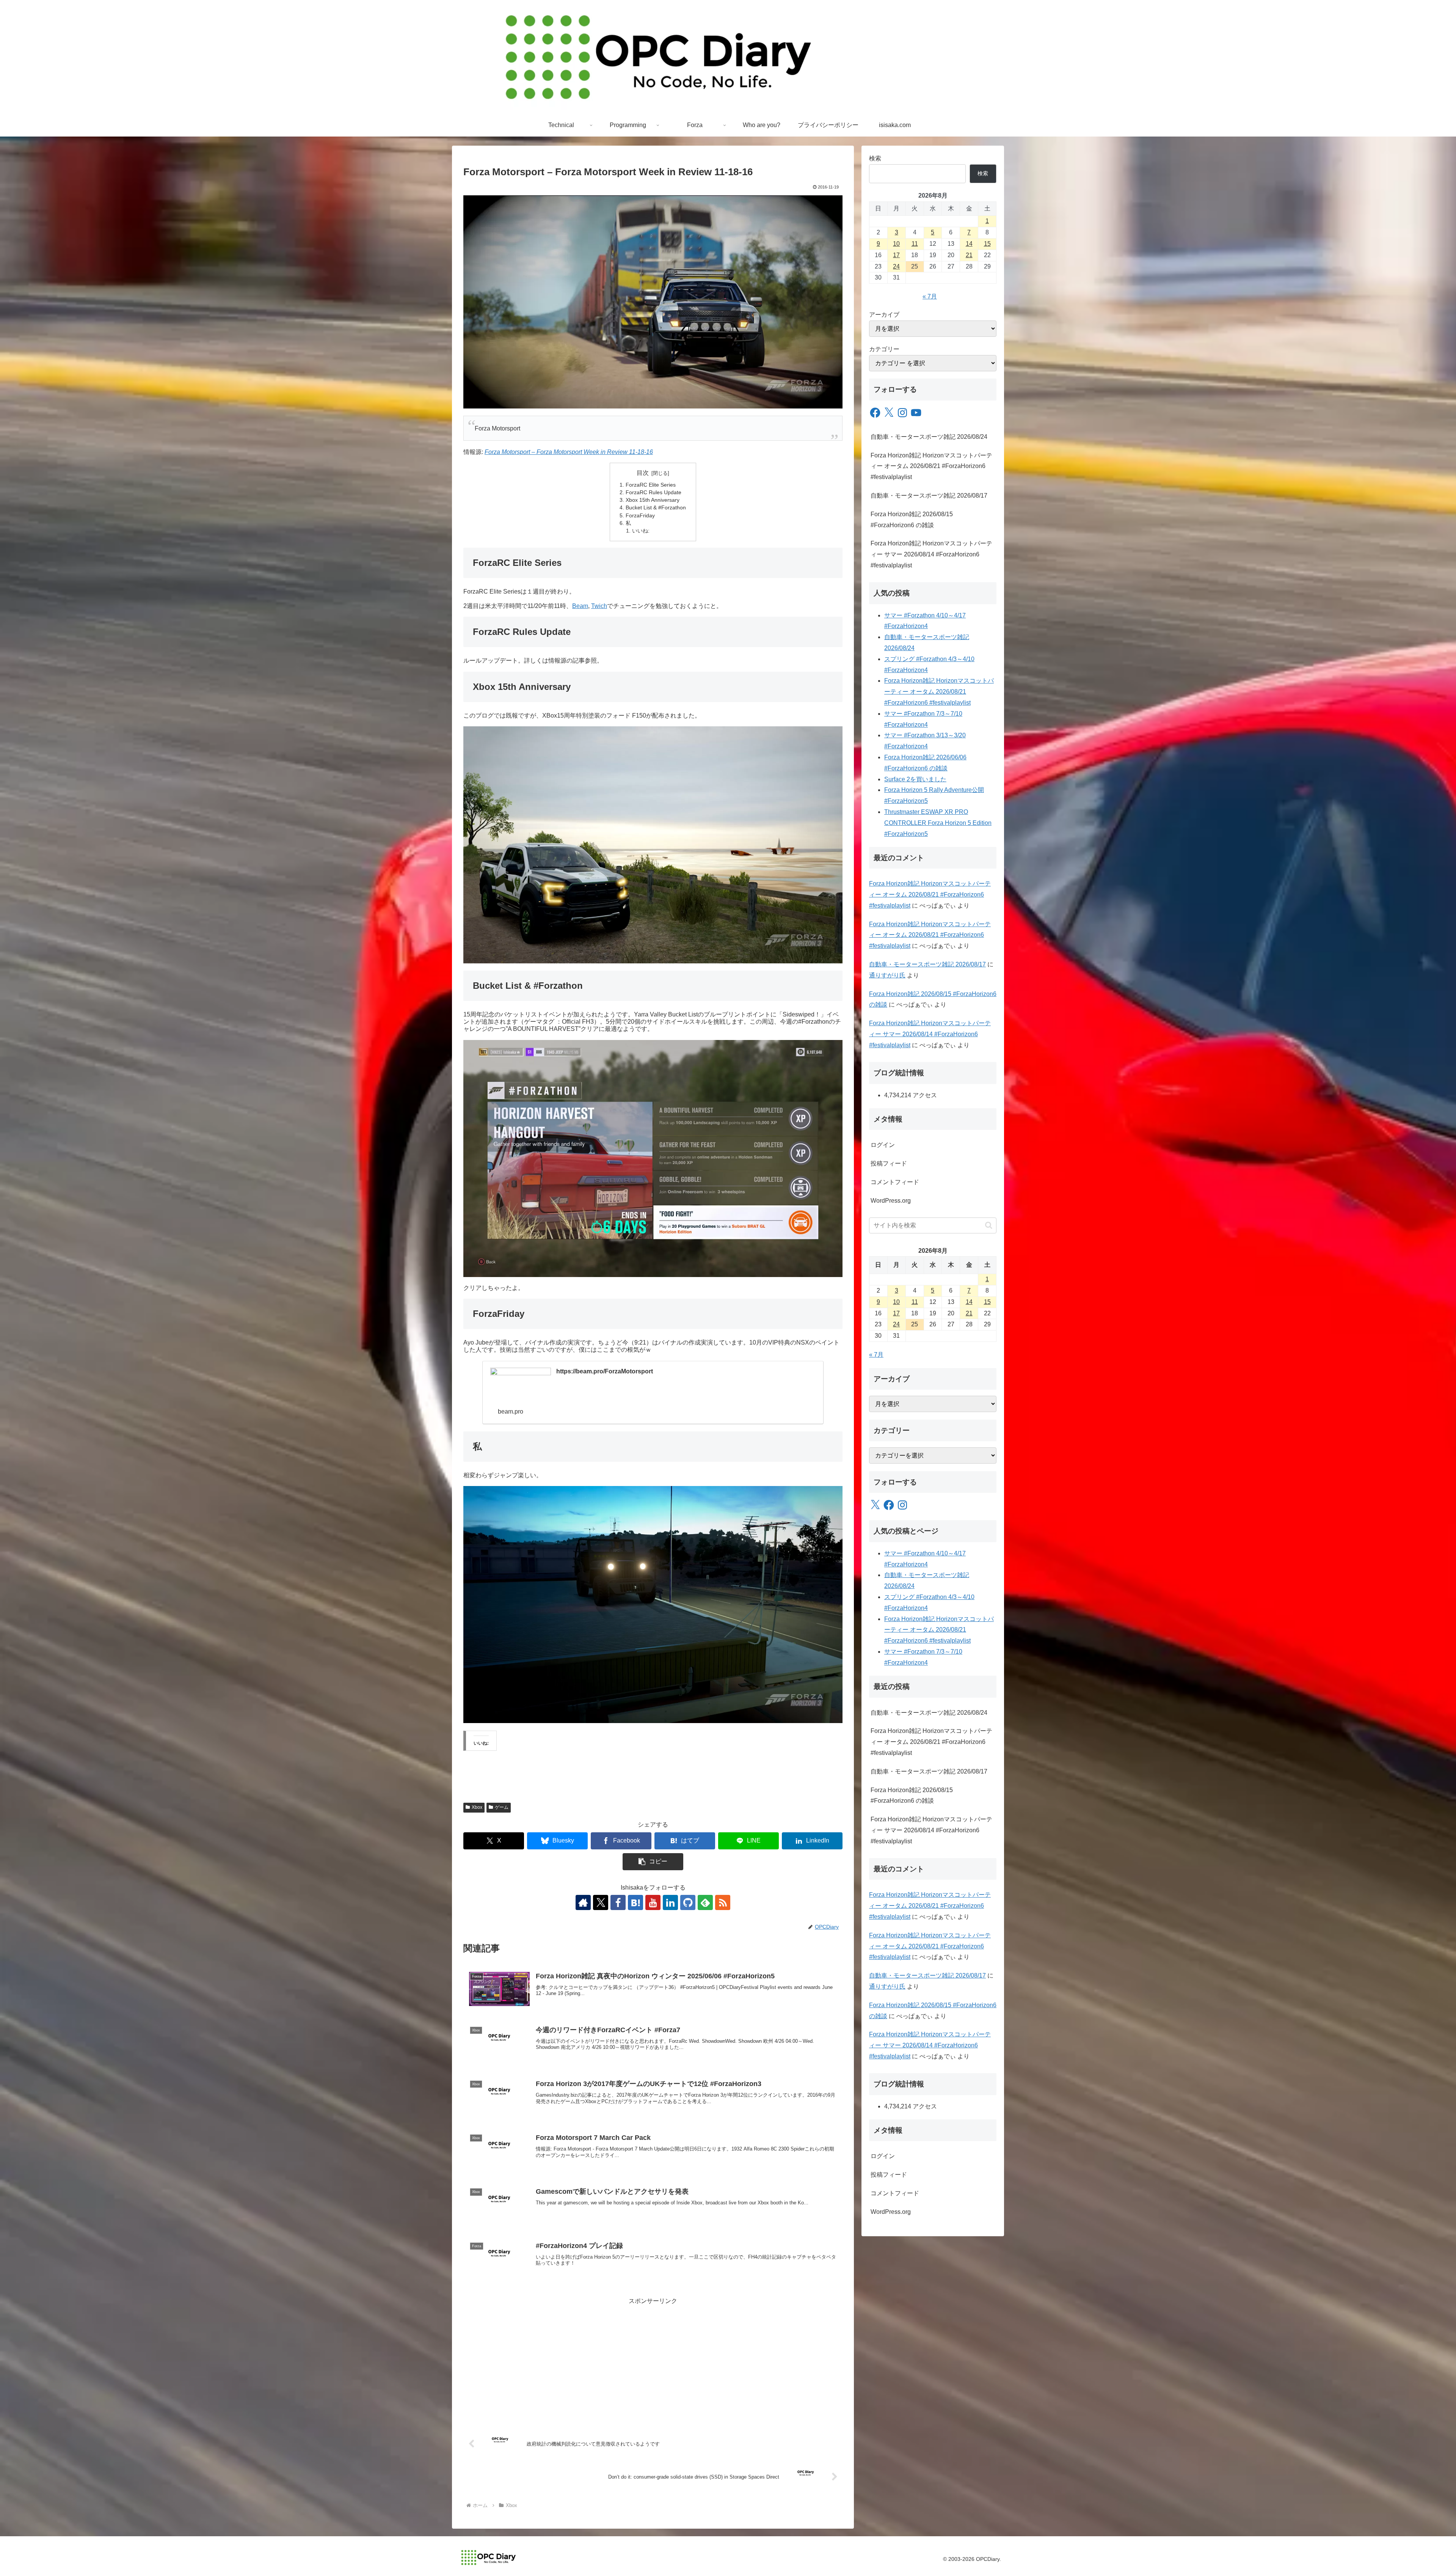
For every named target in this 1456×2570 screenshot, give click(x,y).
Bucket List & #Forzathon (656, 507)
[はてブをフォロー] (635, 1902)
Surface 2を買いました (915, 779)
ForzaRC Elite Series (651, 485)
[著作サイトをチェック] (583, 1902)
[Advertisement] (653, 2360)
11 (915, 244)
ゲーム (502, 1807)
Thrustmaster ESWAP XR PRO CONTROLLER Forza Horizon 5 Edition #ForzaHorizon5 (938, 823)
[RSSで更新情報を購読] (723, 1902)
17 (896, 255)
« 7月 (930, 296)
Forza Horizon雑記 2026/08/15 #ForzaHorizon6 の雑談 (912, 520)
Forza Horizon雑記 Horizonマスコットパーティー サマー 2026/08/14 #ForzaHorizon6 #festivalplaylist (931, 554)
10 (896, 244)
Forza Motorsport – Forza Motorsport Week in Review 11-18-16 (569, 452)
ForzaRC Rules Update (653, 492)
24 (896, 266)
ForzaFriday (640, 515)
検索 (875, 158)
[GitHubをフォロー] (688, 1902)
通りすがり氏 (887, 975)
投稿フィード (889, 1163)
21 (969, 255)
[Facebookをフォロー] (618, 1902)
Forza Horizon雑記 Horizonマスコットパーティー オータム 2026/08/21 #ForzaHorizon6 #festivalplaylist (931, 466)
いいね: (641, 531)
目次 (643, 473)
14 (969, 244)
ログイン (883, 1145)
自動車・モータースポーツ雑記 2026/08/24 (929, 437)
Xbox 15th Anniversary (653, 500)
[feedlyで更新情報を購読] (705, 1902)
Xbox (477, 1807)
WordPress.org (891, 1201)
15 (987, 244)
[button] (653, 1862)
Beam (580, 606)
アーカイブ (884, 315)
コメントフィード (895, 1182)
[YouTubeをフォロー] (653, 1902)
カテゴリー (884, 349)
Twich (599, 606)
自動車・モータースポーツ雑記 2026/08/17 (929, 496)
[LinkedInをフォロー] (670, 1902)
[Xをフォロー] (601, 1902)
